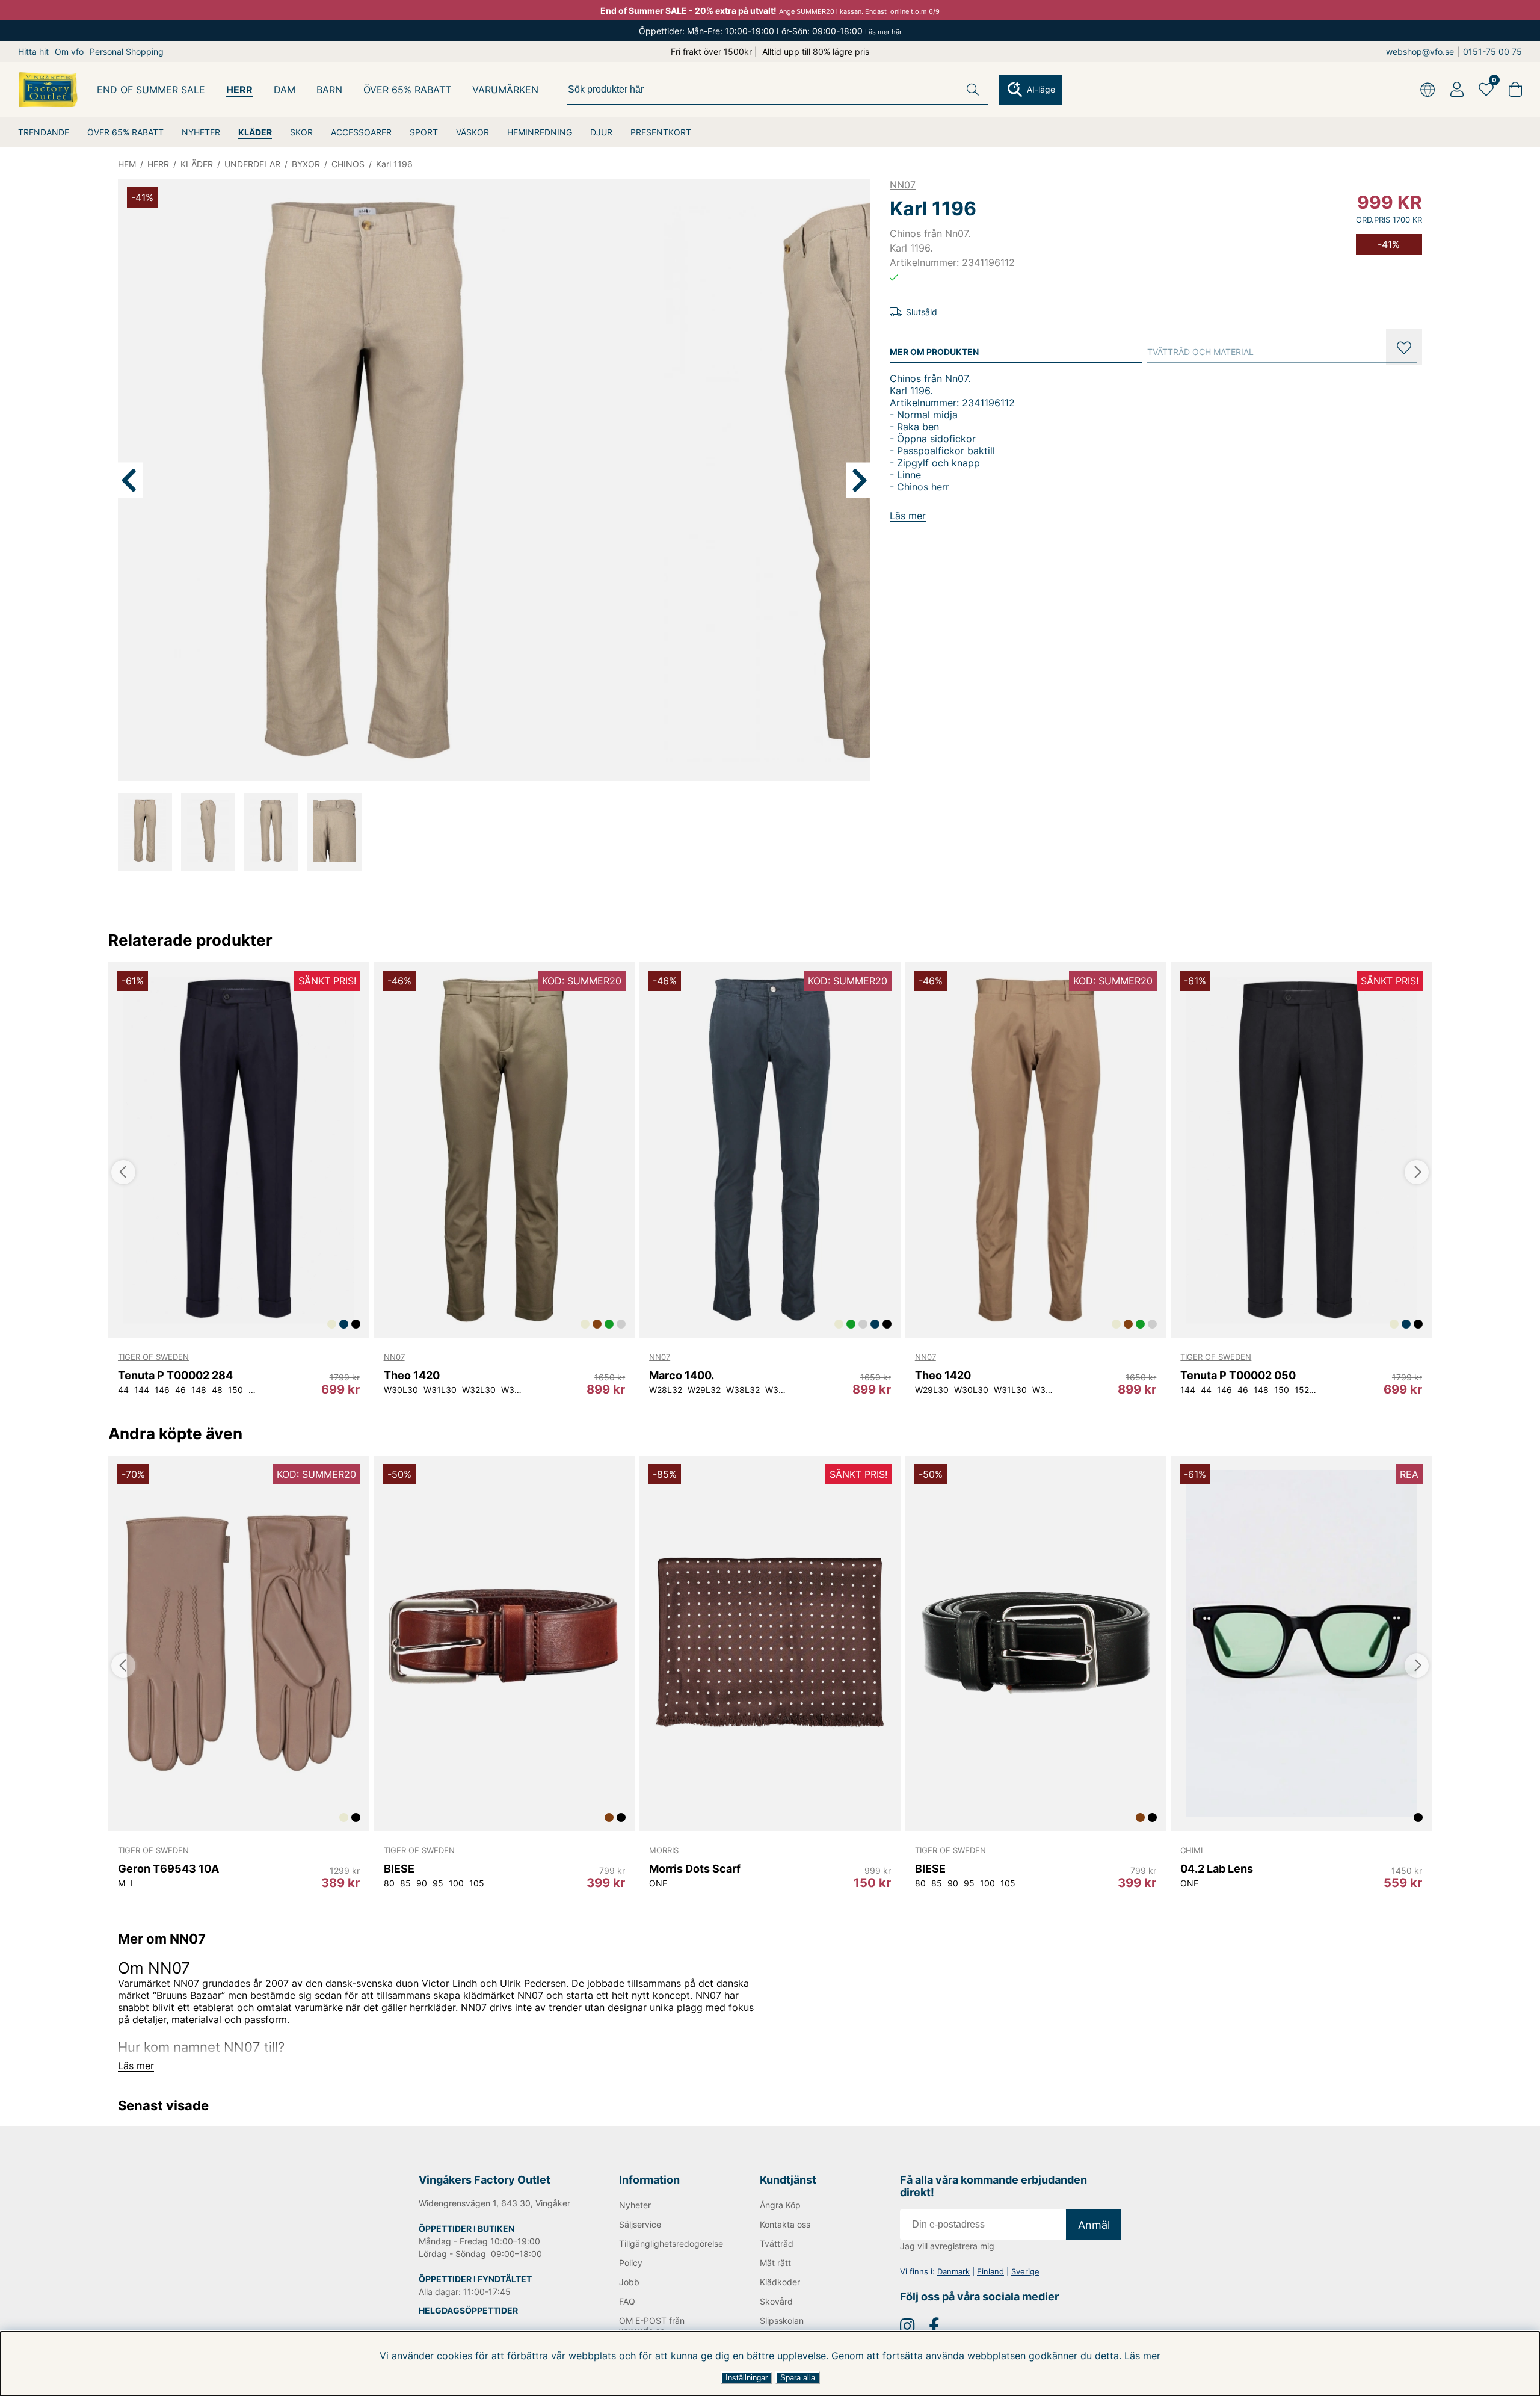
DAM (285, 90)
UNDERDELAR (252, 164)
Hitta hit (33, 51)
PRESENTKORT (661, 132)
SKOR (301, 132)
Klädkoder (780, 2282)
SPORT (424, 132)
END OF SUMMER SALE (151, 90)
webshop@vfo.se (1420, 51)
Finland (990, 2271)
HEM (127, 164)
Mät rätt (775, 2263)
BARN (329, 90)
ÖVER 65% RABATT (125, 132)
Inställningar (747, 2378)
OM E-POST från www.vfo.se (652, 2326)
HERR (239, 90)
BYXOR (306, 164)
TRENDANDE (44, 132)
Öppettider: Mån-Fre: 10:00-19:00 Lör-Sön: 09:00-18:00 (770, 31)
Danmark (953, 2271)
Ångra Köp (780, 2205)
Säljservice (640, 2224)
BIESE (399, 1869)
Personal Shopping (127, 51)
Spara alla (798, 2378)
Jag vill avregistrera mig (947, 2246)
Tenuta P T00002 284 (175, 1375)
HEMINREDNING (540, 132)
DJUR (601, 132)
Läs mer (1142, 2356)
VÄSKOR (473, 132)
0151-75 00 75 (1492, 51)
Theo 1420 (412, 1375)
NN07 (903, 185)
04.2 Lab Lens (1217, 1869)
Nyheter (635, 2205)
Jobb (629, 2282)
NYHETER (201, 132)
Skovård (776, 2301)
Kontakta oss (785, 2224)
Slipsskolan (782, 2320)
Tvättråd (777, 2243)
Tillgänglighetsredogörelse (670, 2243)
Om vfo (69, 51)
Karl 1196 (394, 164)
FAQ (627, 2301)
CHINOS (348, 164)
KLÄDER (255, 132)
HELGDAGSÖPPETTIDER (468, 2310)
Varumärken (505, 90)
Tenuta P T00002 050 (1238, 1375)
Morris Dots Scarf (695, 1869)
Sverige (1025, 2271)
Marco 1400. (682, 1375)
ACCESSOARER (361, 132)
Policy (631, 2263)
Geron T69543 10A (168, 1869)
